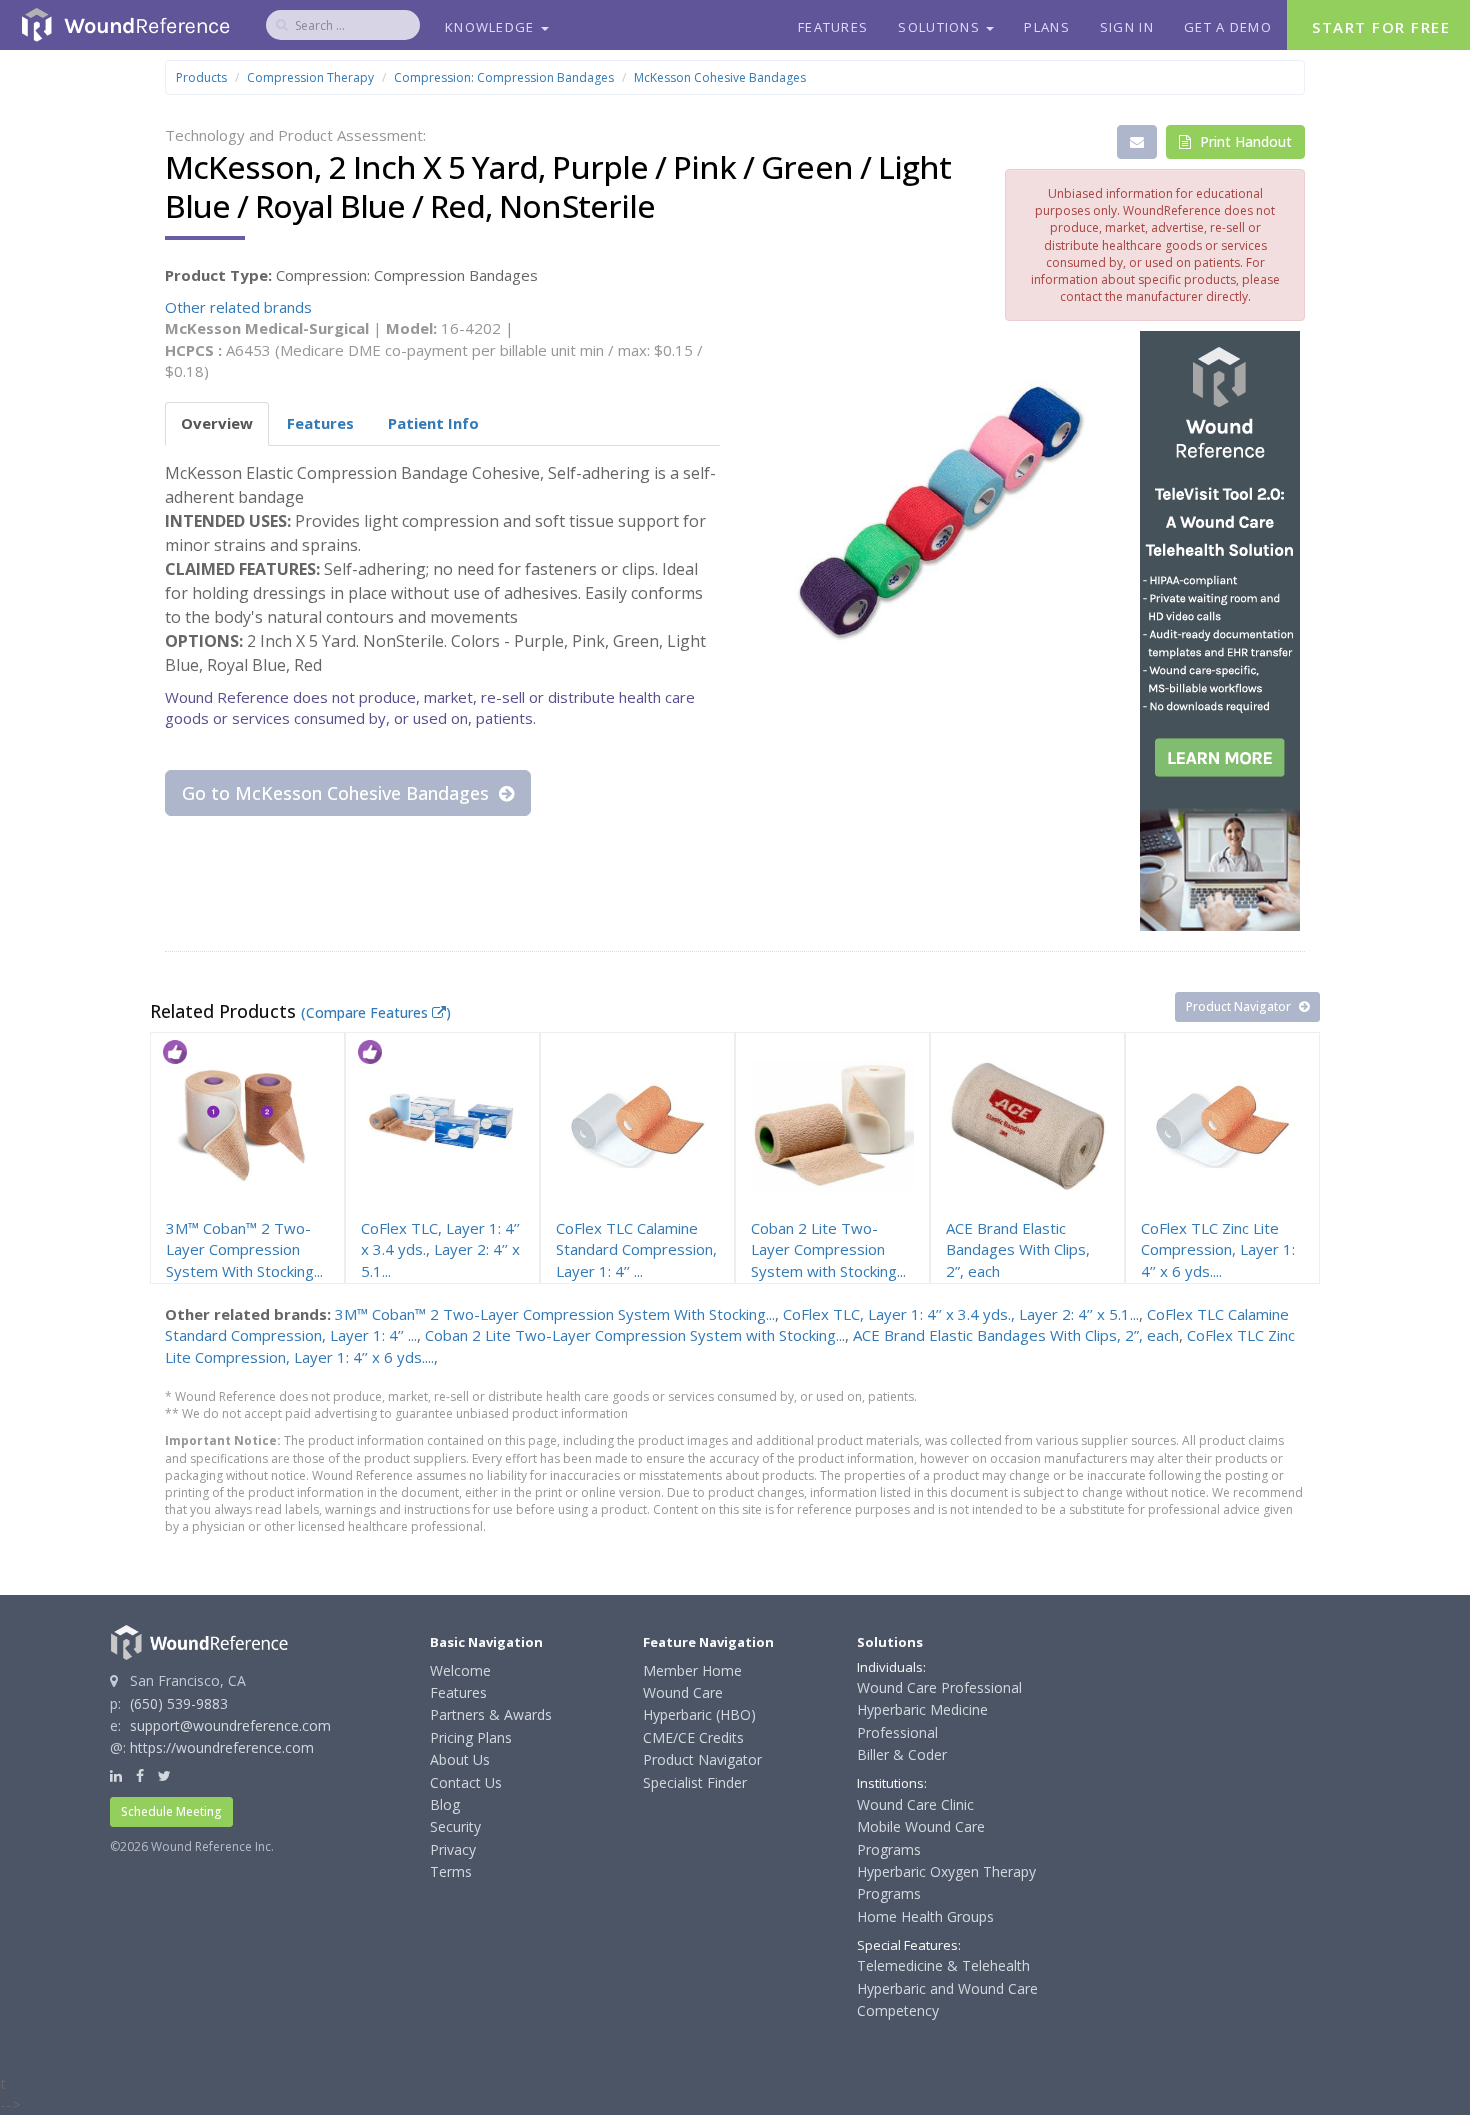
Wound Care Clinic (915, 1804)
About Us (460, 1759)
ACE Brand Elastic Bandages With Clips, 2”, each (1016, 1335)
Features (833, 27)
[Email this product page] (1137, 142)
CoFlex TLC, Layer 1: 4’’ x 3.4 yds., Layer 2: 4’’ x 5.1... (961, 1314)
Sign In (1127, 27)
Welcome (460, 1670)
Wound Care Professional (939, 1687)
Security (455, 1826)
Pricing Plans (471, 1737)
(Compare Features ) (376, 1012)
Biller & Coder (902, 1754)
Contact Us (466, 1782)
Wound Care (683, 1692)
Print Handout (1244, 141)
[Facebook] (140, 1775)
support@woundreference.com (230, 1725)
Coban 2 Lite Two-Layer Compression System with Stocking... (635, 1335)
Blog (445, 1804)
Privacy (453, 1849)
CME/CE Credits (693, 1737)
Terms (451, 1871)
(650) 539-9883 (179, 1703)
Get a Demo (1228, 27)
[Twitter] (164, 1775)
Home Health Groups (925, 1916)
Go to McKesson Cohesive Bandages (338, 793)
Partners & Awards (491, 1714)
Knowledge (492, 27)
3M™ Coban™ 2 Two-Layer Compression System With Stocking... (555, 1314)
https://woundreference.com (222, 1747)
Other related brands (238, 307)
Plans (1047, 27)
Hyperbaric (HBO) (699, 1714)
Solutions (941, 27)
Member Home (692, 1670)
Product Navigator (1240, 1006)
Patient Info (433, 423)
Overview (217, 423)
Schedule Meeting (171, 1811)
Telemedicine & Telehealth (943, 1965)
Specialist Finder (695, 1782)
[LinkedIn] (116, 1775)
